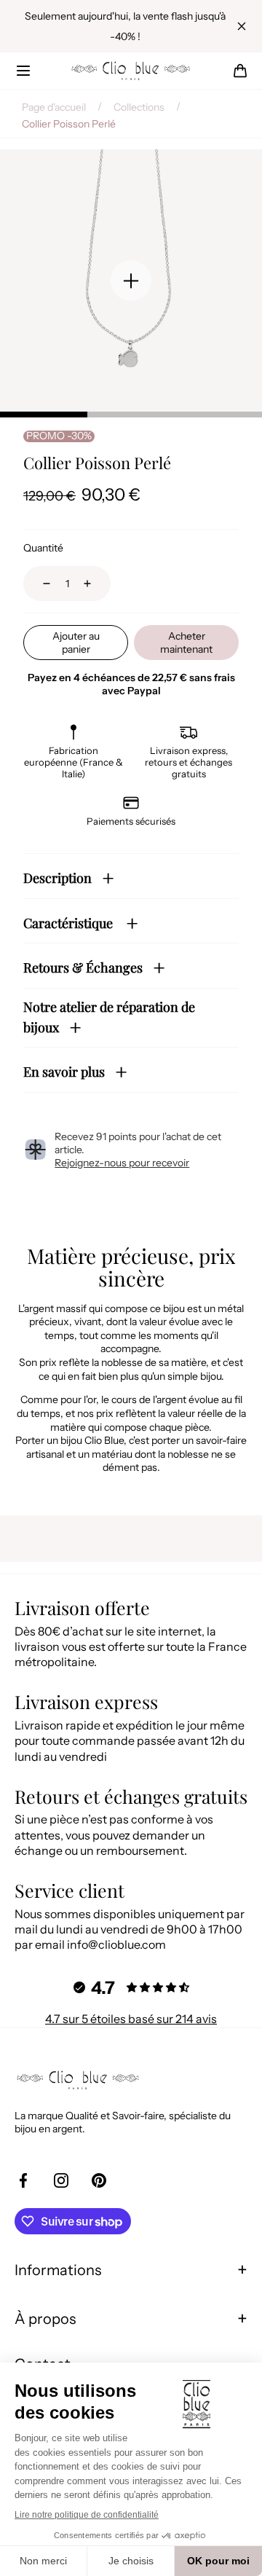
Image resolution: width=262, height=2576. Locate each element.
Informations (58, 2270)
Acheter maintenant (186, 643)
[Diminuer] (38, 584)
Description (57, 878)
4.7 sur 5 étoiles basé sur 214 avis (131, 2019)
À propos (45, 2319)
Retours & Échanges (83, 967)
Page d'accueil (54, 107)
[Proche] (242, 26)
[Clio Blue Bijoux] (131, 71)
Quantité (43, 548)
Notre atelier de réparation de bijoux (109, 1018)
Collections (139, 107)
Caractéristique (70, 923)
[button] (23, 71)
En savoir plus (64, 1072)
